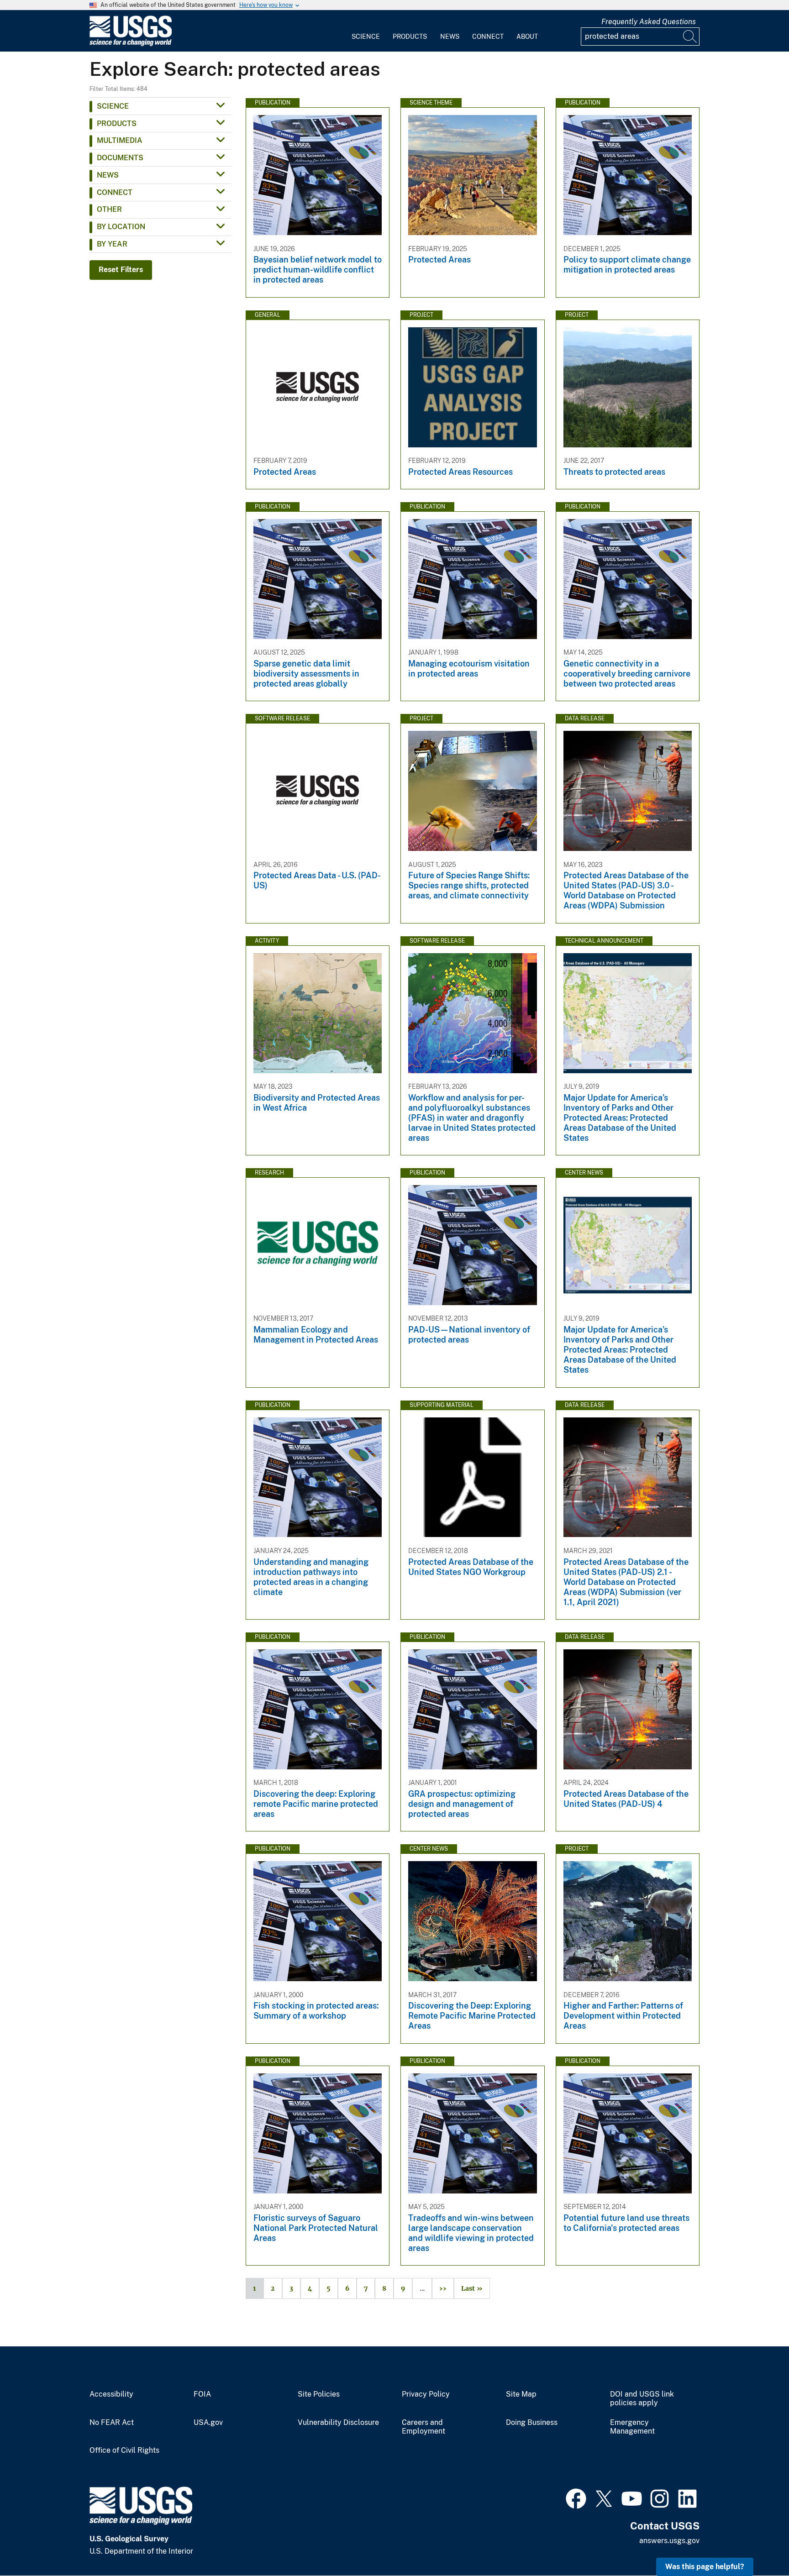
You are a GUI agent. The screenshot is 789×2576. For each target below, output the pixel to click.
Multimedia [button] (120, 140)
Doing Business (532, 2423)
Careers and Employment (423, 2427)
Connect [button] (115, 192)
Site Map (521, 2394)
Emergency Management (632, 2427)
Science (366, 37)
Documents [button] (120, 158)
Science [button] (113, 106)
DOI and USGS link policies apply (642, 2399)
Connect (488, 37)
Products (410, 37)
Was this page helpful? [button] (705, 2567)
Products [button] (117, 123)
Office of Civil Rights (124, 2450)
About (527, 37)
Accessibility (111, 2394)
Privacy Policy (426, 2394)
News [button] (108, 175)
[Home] (131, 44)
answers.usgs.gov (669, 2541)
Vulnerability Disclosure (338, 2423)
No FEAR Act (112, 2423)
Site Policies (319, 2394)
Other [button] (109, 209)
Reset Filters (121, 270)
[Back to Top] (756, 2543)
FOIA (202, 2394)
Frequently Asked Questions (649, 22)
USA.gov (208, 2423)
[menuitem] (366, 31)
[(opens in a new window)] (576, 2497)
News (450, 37)
